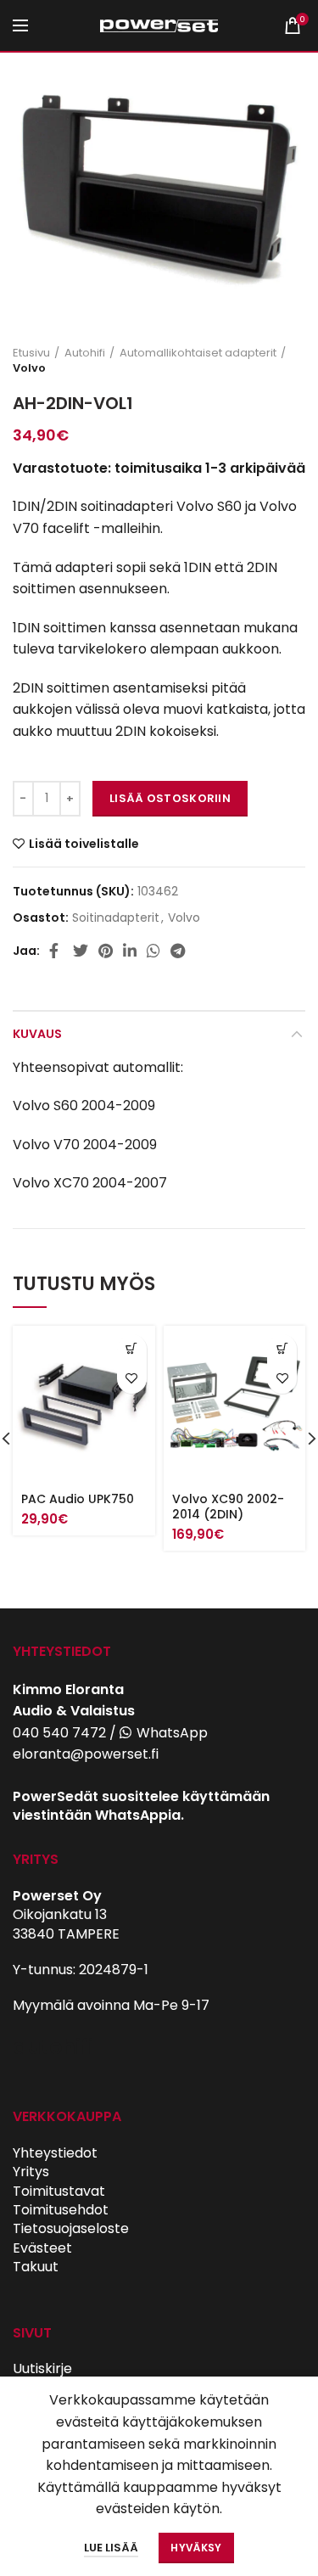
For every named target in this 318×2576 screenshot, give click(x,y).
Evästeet (42, 2248)
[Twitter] (81, 951)
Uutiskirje (42, 2368)
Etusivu (31, 353)
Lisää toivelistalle (84, 844)
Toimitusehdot (61, 2210)
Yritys (31, 2172)
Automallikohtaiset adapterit (198, 353)
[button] (132, 1349)
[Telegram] (178, 951)
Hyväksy (196, 2548)
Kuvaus (37, 1034)
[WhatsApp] (153, 951)
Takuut (36, 2267)
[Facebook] (56, 951)
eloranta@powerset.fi (86, 1754)
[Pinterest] (106, 951)
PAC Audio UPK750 (78, 1499)
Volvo (29, 368)
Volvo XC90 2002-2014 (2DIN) (228, 1507)
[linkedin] (130, 951)
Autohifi (85, 353)
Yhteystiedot (55, 2153)
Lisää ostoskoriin (170, 798)
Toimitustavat (59, 2191)
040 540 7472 (59, 1733)
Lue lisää (111, 2548)
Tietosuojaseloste (71, 2228)
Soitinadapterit (116, 918)
